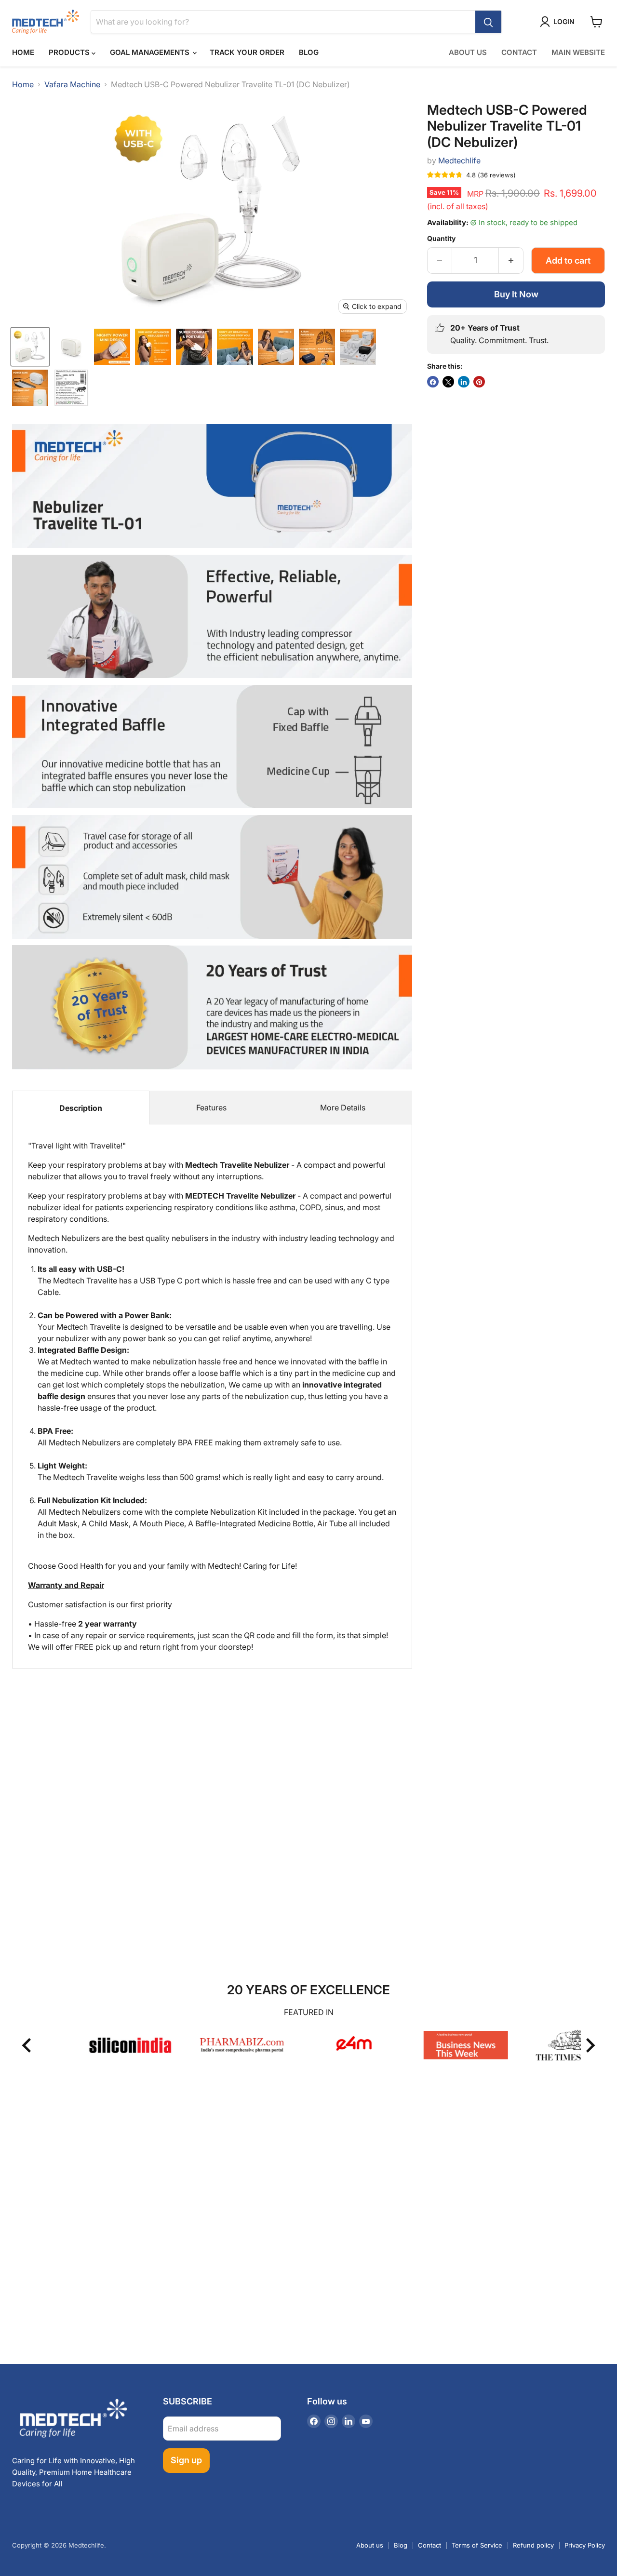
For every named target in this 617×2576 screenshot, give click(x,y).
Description (81, 1108)
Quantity (441, 239)
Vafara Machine (72, 84)
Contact (519, 52)
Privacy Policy (585, 2545)
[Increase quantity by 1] (511, 261)
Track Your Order (247, 52)
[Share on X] (448, 382)
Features (211, 1108)
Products (70, 52)
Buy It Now (516, 294)
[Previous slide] (27, 2045)
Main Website (578, 52)
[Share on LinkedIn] (464, 382)
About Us (468, 52)
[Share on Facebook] (433, 382)
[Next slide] (590, 2045)
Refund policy (533, 2545)
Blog (309, 52)
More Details (343, 1108)
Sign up (186, 2460)
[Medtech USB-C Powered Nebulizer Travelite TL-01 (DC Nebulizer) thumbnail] (30, 347)
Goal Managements (151, 52)
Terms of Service (477, 2545)
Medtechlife (459, 160)
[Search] (488, 22)
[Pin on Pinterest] (479, 382)
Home (23, 52)
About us (370, 2545)
